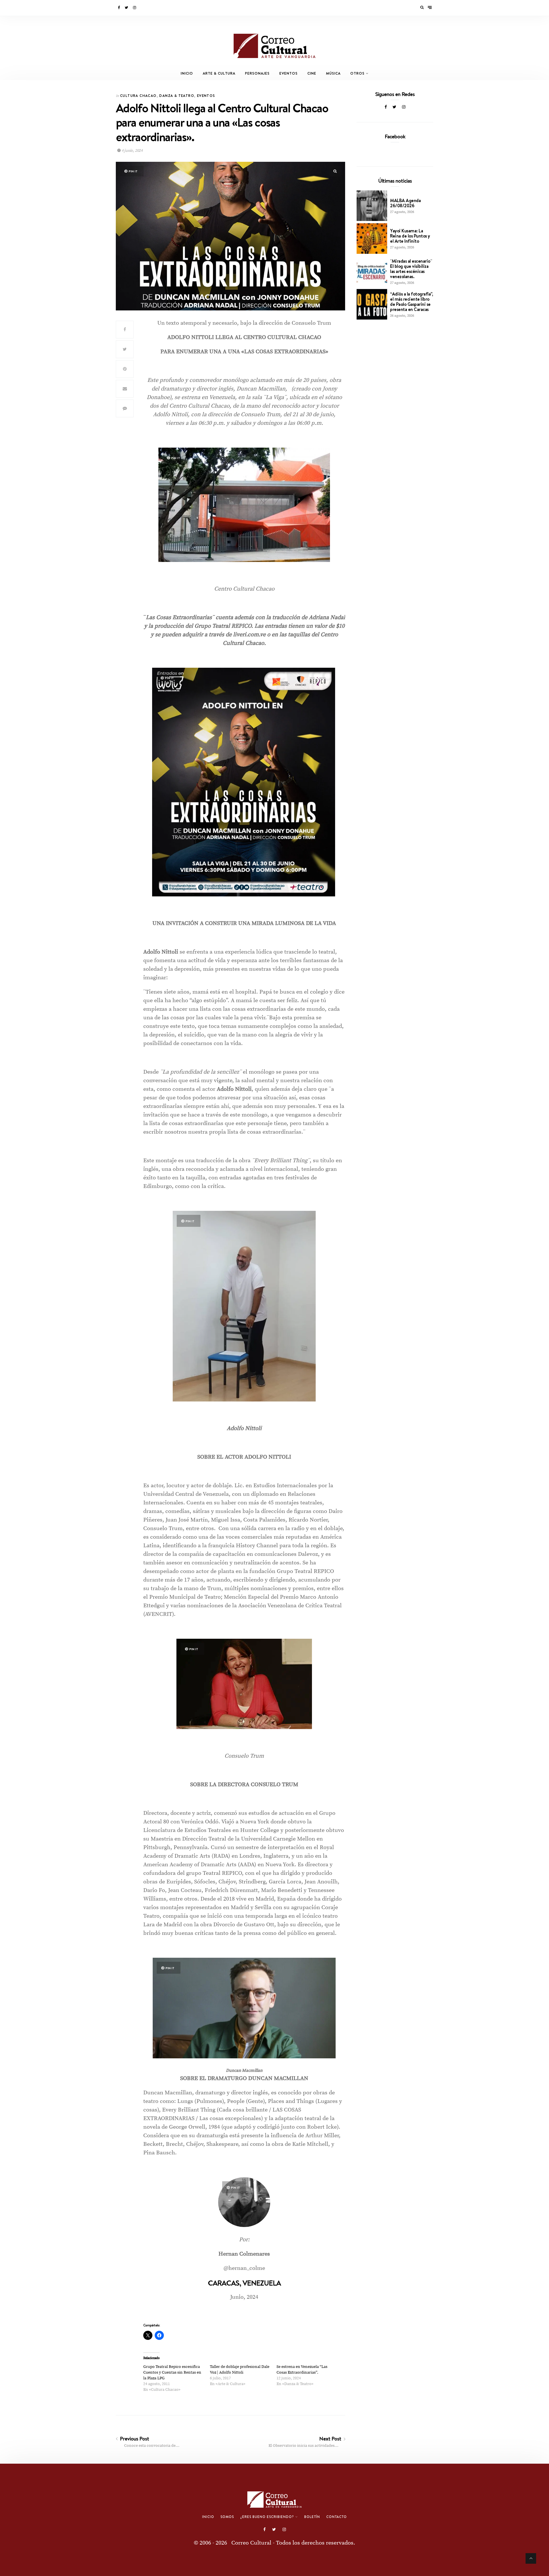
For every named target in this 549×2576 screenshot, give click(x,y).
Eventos (289, 73)
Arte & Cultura (219, 73)
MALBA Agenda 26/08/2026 (405, 203)
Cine (312, 73)
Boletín (312, 2517)
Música (333, 73)
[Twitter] (127, 8)
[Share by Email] (125, 389)
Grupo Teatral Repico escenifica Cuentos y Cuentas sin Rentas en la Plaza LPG (172, 2372)
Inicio (187, 73)
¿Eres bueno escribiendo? (267, 2517)
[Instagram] (135, 8)
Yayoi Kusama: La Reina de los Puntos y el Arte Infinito (410, 236)
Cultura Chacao (138, 96)
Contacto (337, 2517)
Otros (357, 73)
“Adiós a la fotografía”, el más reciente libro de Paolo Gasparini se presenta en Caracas (411, 302)
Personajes (257, 73)
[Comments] (125, 408)
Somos (227, 2517)
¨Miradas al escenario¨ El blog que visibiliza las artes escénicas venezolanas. (411, 269)
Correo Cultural (251, 2543)
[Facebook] (119, 8)
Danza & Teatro (177, 96)
